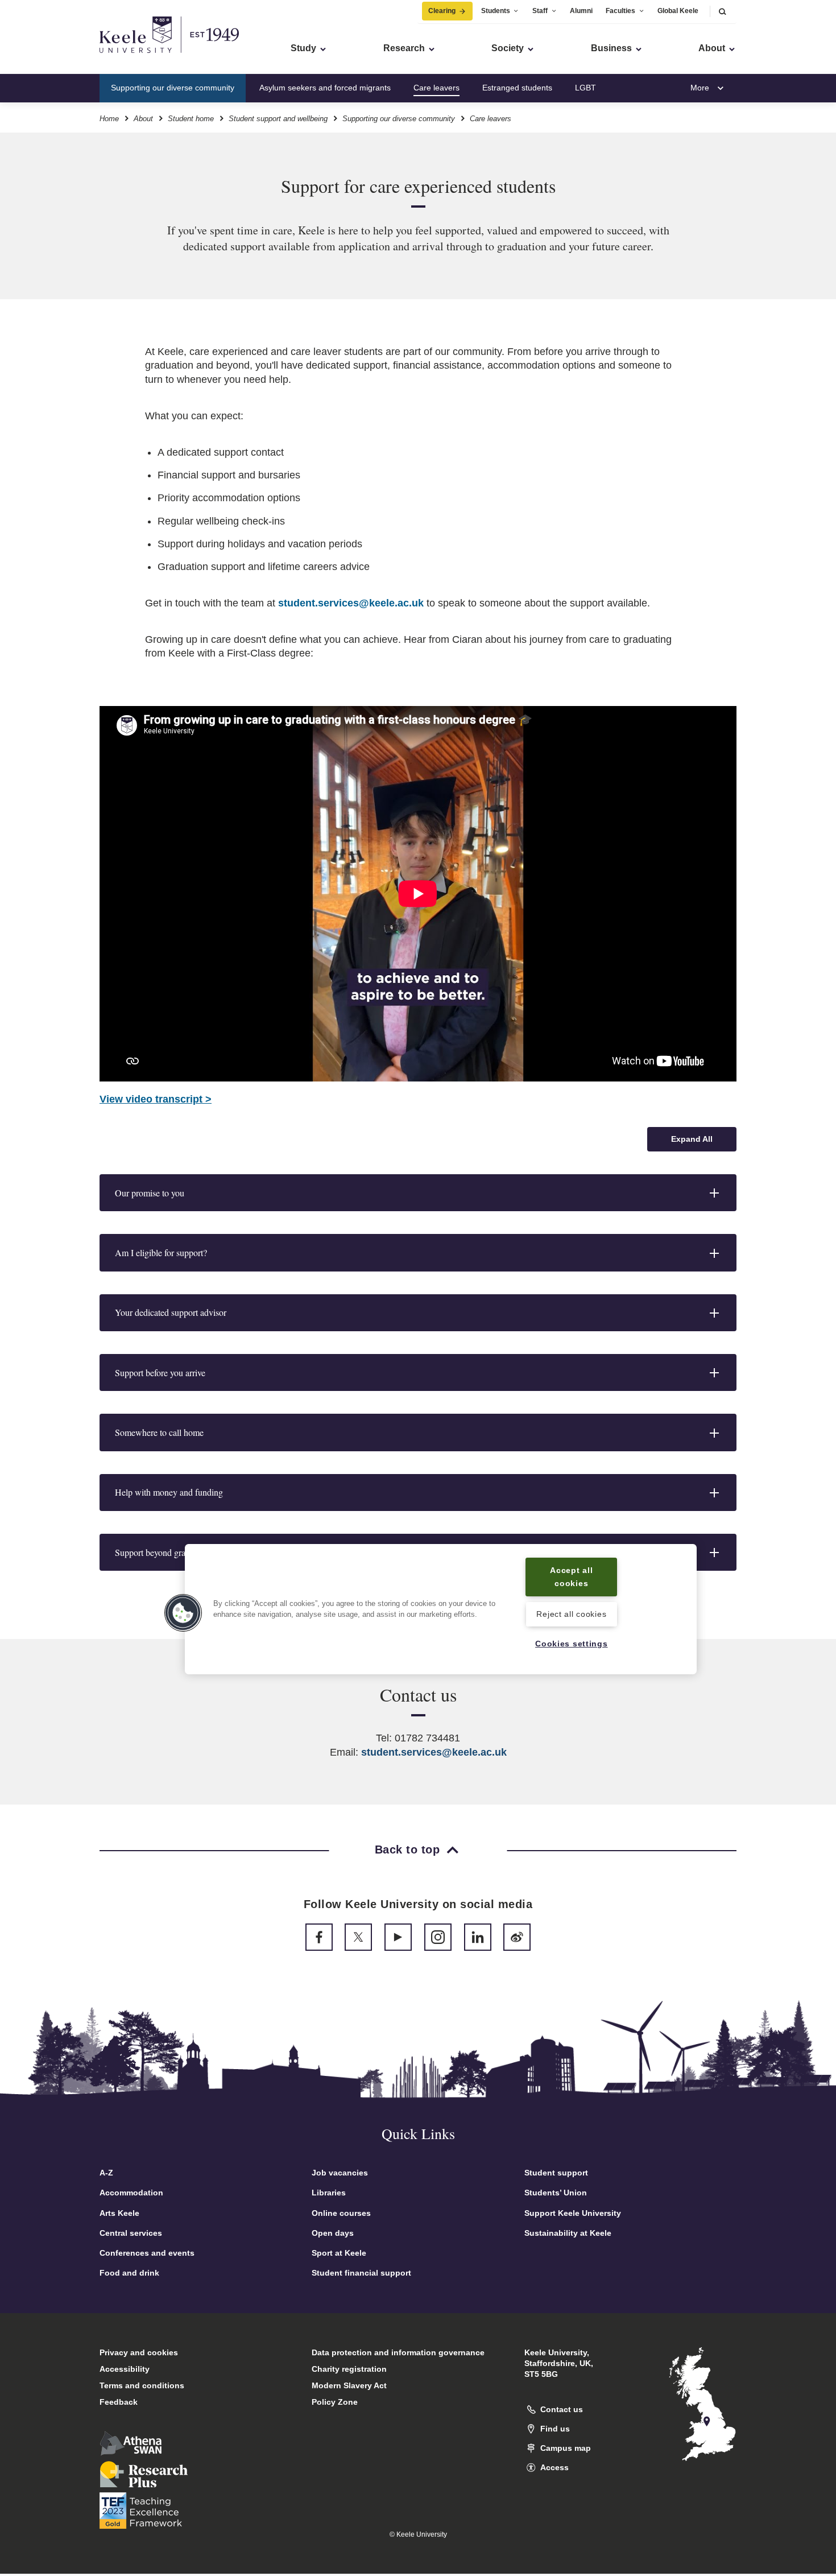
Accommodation (131, 2193)
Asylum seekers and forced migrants (325, 88)
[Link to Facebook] (319, 1937)
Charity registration (349, 2369)
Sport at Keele (339, 2253)
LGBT (585, 88)
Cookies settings (572, 1644)
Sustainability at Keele (568, 2233)
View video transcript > (156, 1099)
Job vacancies (340, 2173)
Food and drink (129, 2273)
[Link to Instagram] (438, 1937)
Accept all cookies (571, 1577)
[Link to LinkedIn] (478, 1937)
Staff (540, 11)
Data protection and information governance (398, 2352)
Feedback (119, 2402)
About (143, 119)
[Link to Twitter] (358, 1937)
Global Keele (678, 11)
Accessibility (125, 2369)
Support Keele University (573, 2213)
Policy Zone (335, 2402)
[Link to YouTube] (398, 1937)
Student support (556, 2173)
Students (496, 11)
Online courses (341, 2213)
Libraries (329, 2193)
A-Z (106, 2173)
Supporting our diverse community (173, 88)
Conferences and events (147, 2253)
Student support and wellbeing (278, 119)
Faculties (620, 11)
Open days (333, 2233)
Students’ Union (556, 2193)
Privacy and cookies (139, 2352)
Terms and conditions (142, 2385)
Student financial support (361, 2273)
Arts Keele (119, 2213)
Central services (131, 2233)
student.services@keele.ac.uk (351, 603)
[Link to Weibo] (517, 1937)
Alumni (581, 11)
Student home (191, 119)
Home (109, 119)
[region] (441, 1609)
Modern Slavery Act (349, 2385)
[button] (722, 11)
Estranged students (517, 88)
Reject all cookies (571, 1614)
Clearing (442, 11)
